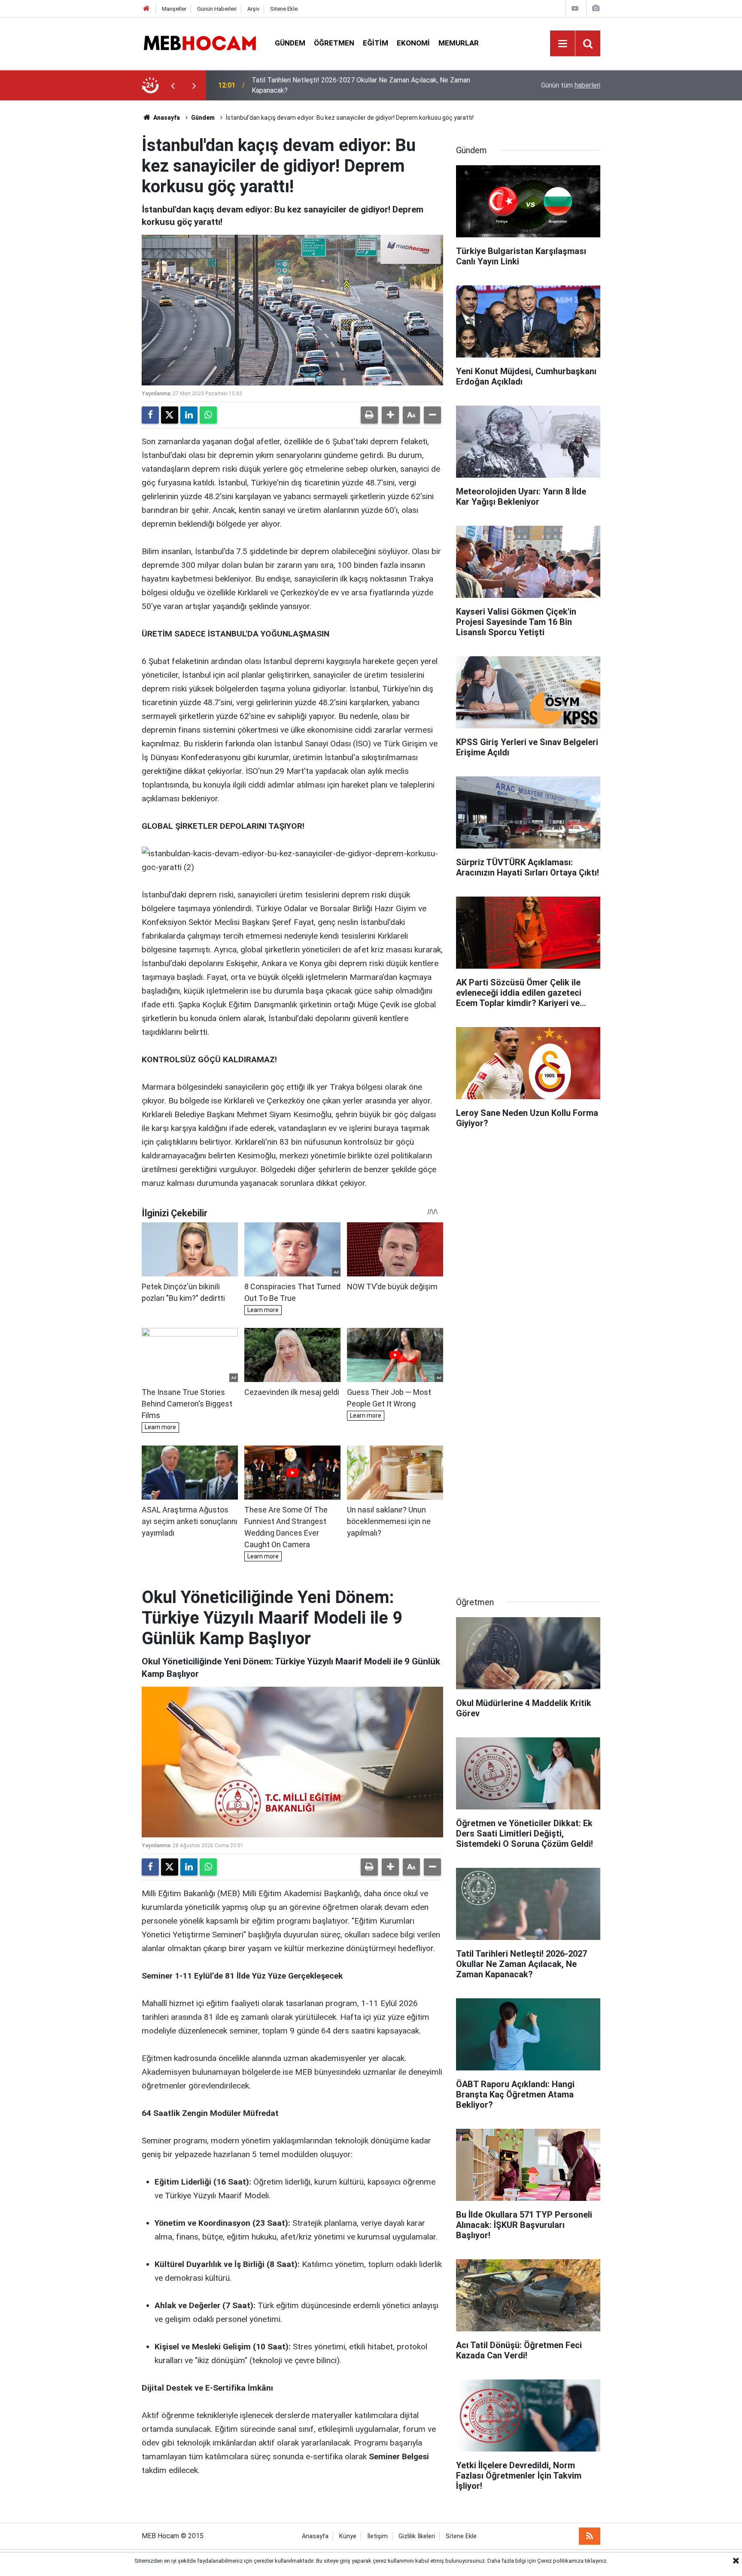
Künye (348, 2536)
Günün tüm (571, 85)
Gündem (290, 43)
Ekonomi (413, 43)
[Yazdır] (369, 415)
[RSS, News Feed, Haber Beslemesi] (590, 2536)
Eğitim (376, 43)
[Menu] (563, 44)
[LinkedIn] (189, 415)
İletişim (377, 2536)
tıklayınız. (596, 2561)
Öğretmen (334, 43)
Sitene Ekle (284, 9)
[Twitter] (170, 415)
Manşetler (174, 9)
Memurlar (459, 43)
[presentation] (173, 85)
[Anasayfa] (146, 9)
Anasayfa (166, 118)
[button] (390, 415)
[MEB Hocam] (200, 43)
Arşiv (253, 9)
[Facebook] (150, 415)
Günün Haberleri (217, 9)
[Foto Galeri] (596, 8)
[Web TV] (575, 8)
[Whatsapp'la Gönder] (208, 415)
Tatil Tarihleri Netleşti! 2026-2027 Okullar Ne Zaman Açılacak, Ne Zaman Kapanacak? (361, 85)
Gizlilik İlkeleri (417, 2536)
